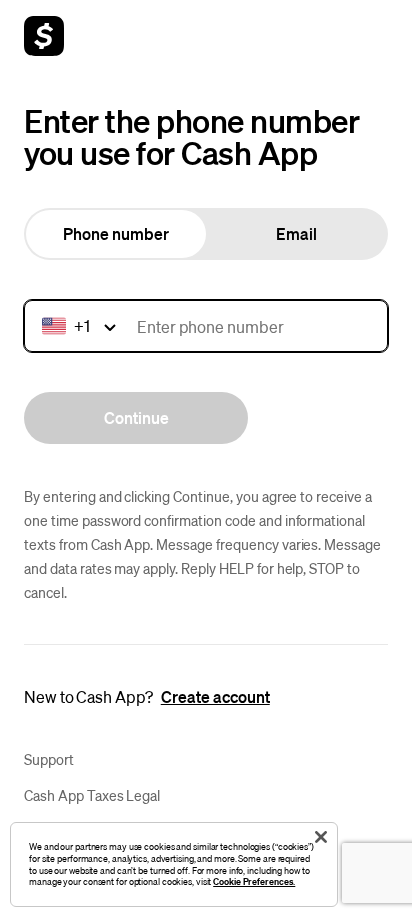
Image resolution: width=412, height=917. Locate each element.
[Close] (321, 837)
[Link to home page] (44, 36)
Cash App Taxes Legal (92, 795)
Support (49, 759)
